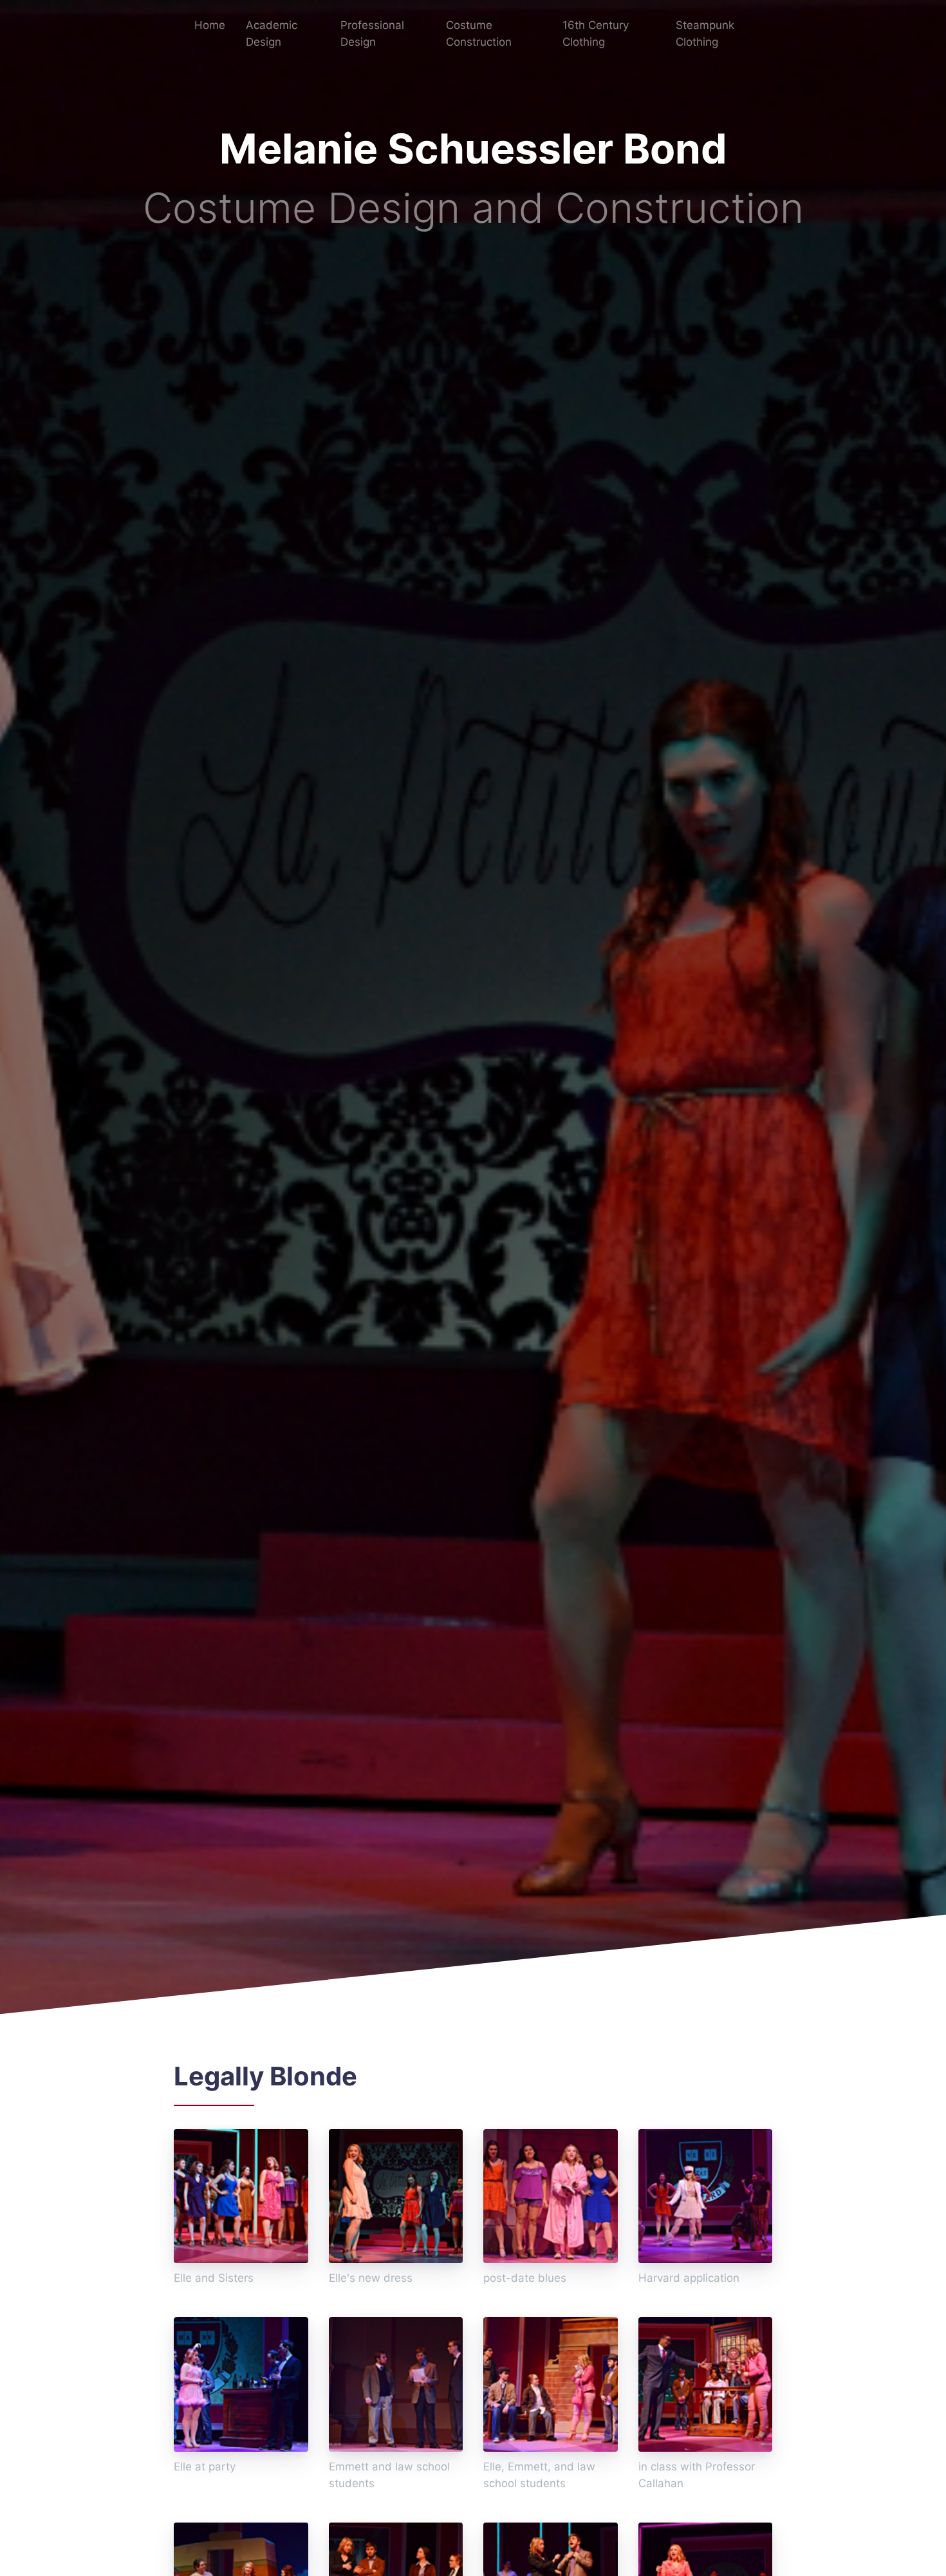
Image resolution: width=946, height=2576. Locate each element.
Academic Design (272, 33)
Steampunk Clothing (705, 33)
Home (210, 25)
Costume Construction (479, 33)
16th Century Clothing (596, 33)
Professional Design (372, 33)
